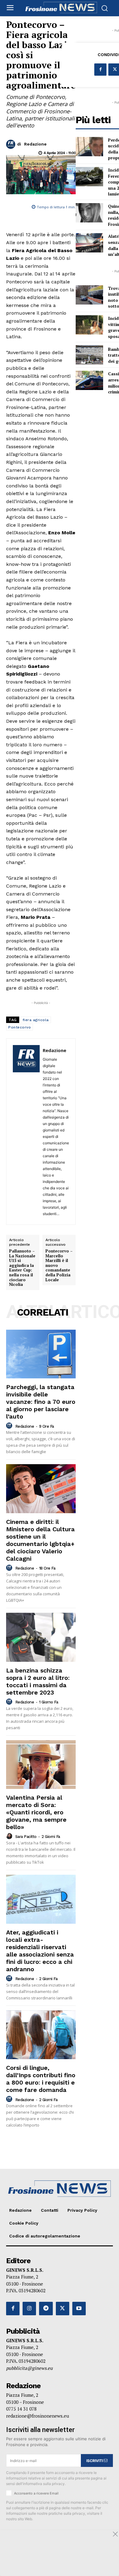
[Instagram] (29, 2309)
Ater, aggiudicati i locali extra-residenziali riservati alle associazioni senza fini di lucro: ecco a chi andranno (40, 1951)
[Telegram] (46, 2309)
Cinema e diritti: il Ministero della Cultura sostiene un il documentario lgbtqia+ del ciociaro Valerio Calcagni (40, 1540)
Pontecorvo (20, 1027)
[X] (63, 2309)
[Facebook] (100, 70)
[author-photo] (10, 1426)
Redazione (35, 144)
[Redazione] (12, 144)
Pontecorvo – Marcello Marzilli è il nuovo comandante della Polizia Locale (59, 1265)
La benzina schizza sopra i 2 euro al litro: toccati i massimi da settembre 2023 (38, 1681)
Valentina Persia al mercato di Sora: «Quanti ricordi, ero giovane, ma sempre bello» (36, 1812)
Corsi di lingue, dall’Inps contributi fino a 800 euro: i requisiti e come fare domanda (41, 2079)
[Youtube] (79, 2309)
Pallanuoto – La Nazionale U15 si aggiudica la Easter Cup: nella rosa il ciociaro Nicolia (22, 1268)
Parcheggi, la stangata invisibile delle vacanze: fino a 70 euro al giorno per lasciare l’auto (41, 1402)
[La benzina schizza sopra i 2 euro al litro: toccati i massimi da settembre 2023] (41, 1637)
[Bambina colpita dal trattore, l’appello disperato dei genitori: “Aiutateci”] (89, 355)
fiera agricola (36, 1020)
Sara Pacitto (26, 1837)
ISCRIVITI (95, 2461)
